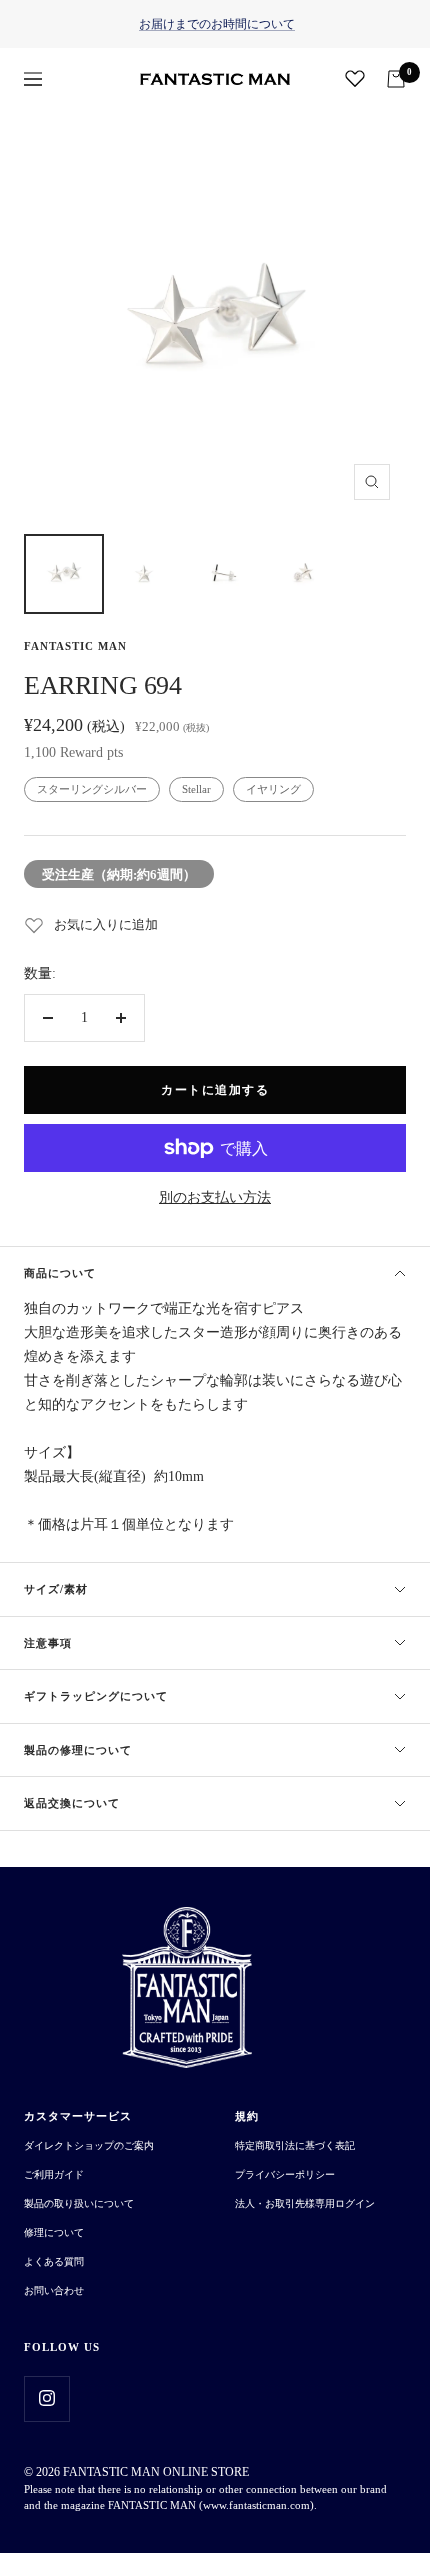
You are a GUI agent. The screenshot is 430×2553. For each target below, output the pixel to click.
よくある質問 (54, 2261)
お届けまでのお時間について (217, 24)
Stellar (196, 789)
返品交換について (72, 1803)
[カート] (396, 79)
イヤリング (273, 789)
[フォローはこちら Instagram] (46, 2398)
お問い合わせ (54, 2290)
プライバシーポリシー (285, 2174)
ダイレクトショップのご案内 (89, 2145)
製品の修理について (78, 1750)
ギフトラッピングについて (96, 1696)
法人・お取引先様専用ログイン (305, 2203)
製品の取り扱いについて (79, 2203)
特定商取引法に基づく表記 (295, 2145)
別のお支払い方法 (215, 1197)
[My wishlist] (355, 78)
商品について (60, 1273)
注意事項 (48, 1643)
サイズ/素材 (56, 1589)
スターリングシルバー (92, 789)
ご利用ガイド (54, 2174)
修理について (54, 2232)
